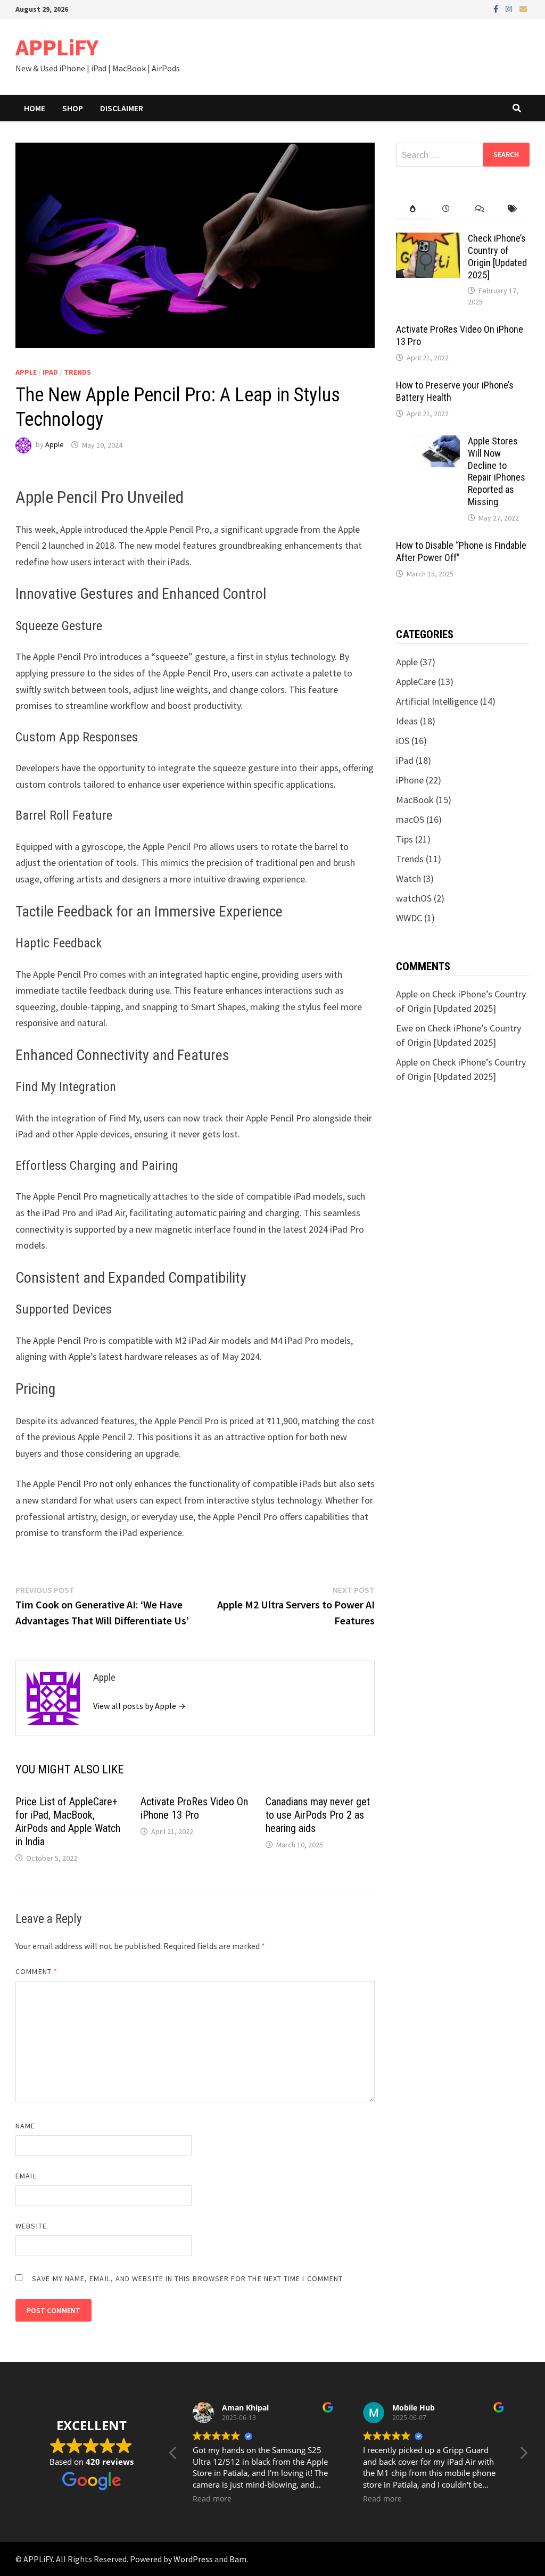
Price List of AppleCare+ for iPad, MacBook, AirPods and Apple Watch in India (68, 1822)
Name (25, 2126)
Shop (73, 108)
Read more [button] (212, 2499)
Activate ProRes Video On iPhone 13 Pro (194, 1808)
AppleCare (416, 682)
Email (26, 2176)
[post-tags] (513, 209)
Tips (404, 839)
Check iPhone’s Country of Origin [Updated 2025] (497, 257)
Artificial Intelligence (437, 701)
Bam (238, 2559)
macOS (410, 819)
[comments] (480, 209)
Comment (36, 1971)
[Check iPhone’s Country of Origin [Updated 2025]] (428, 240)
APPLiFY (57, 47)
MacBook (415, 800)
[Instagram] (510, 8)
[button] (523, 2456)
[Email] (523, 8)
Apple (26, 372)
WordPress (193, 2559)
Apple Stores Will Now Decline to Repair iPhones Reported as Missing (497, 471)
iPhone (410, 780)
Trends (77, 372)
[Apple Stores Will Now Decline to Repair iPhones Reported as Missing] (428, 443)
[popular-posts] (413, 209)
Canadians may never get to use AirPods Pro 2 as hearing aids (318, 1815)
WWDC (409, 918)
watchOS (414, 898)
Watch (408, 878)
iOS (403, 741)
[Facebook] (497, 8)
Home (35, 108)
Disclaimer (122, 108)
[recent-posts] (446, 209)
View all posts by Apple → (139, 1706)
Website (31, 2226)
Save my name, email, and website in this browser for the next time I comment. (188, 2278)
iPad (50, 372)
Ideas (407, 721)
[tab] (413, 209)
